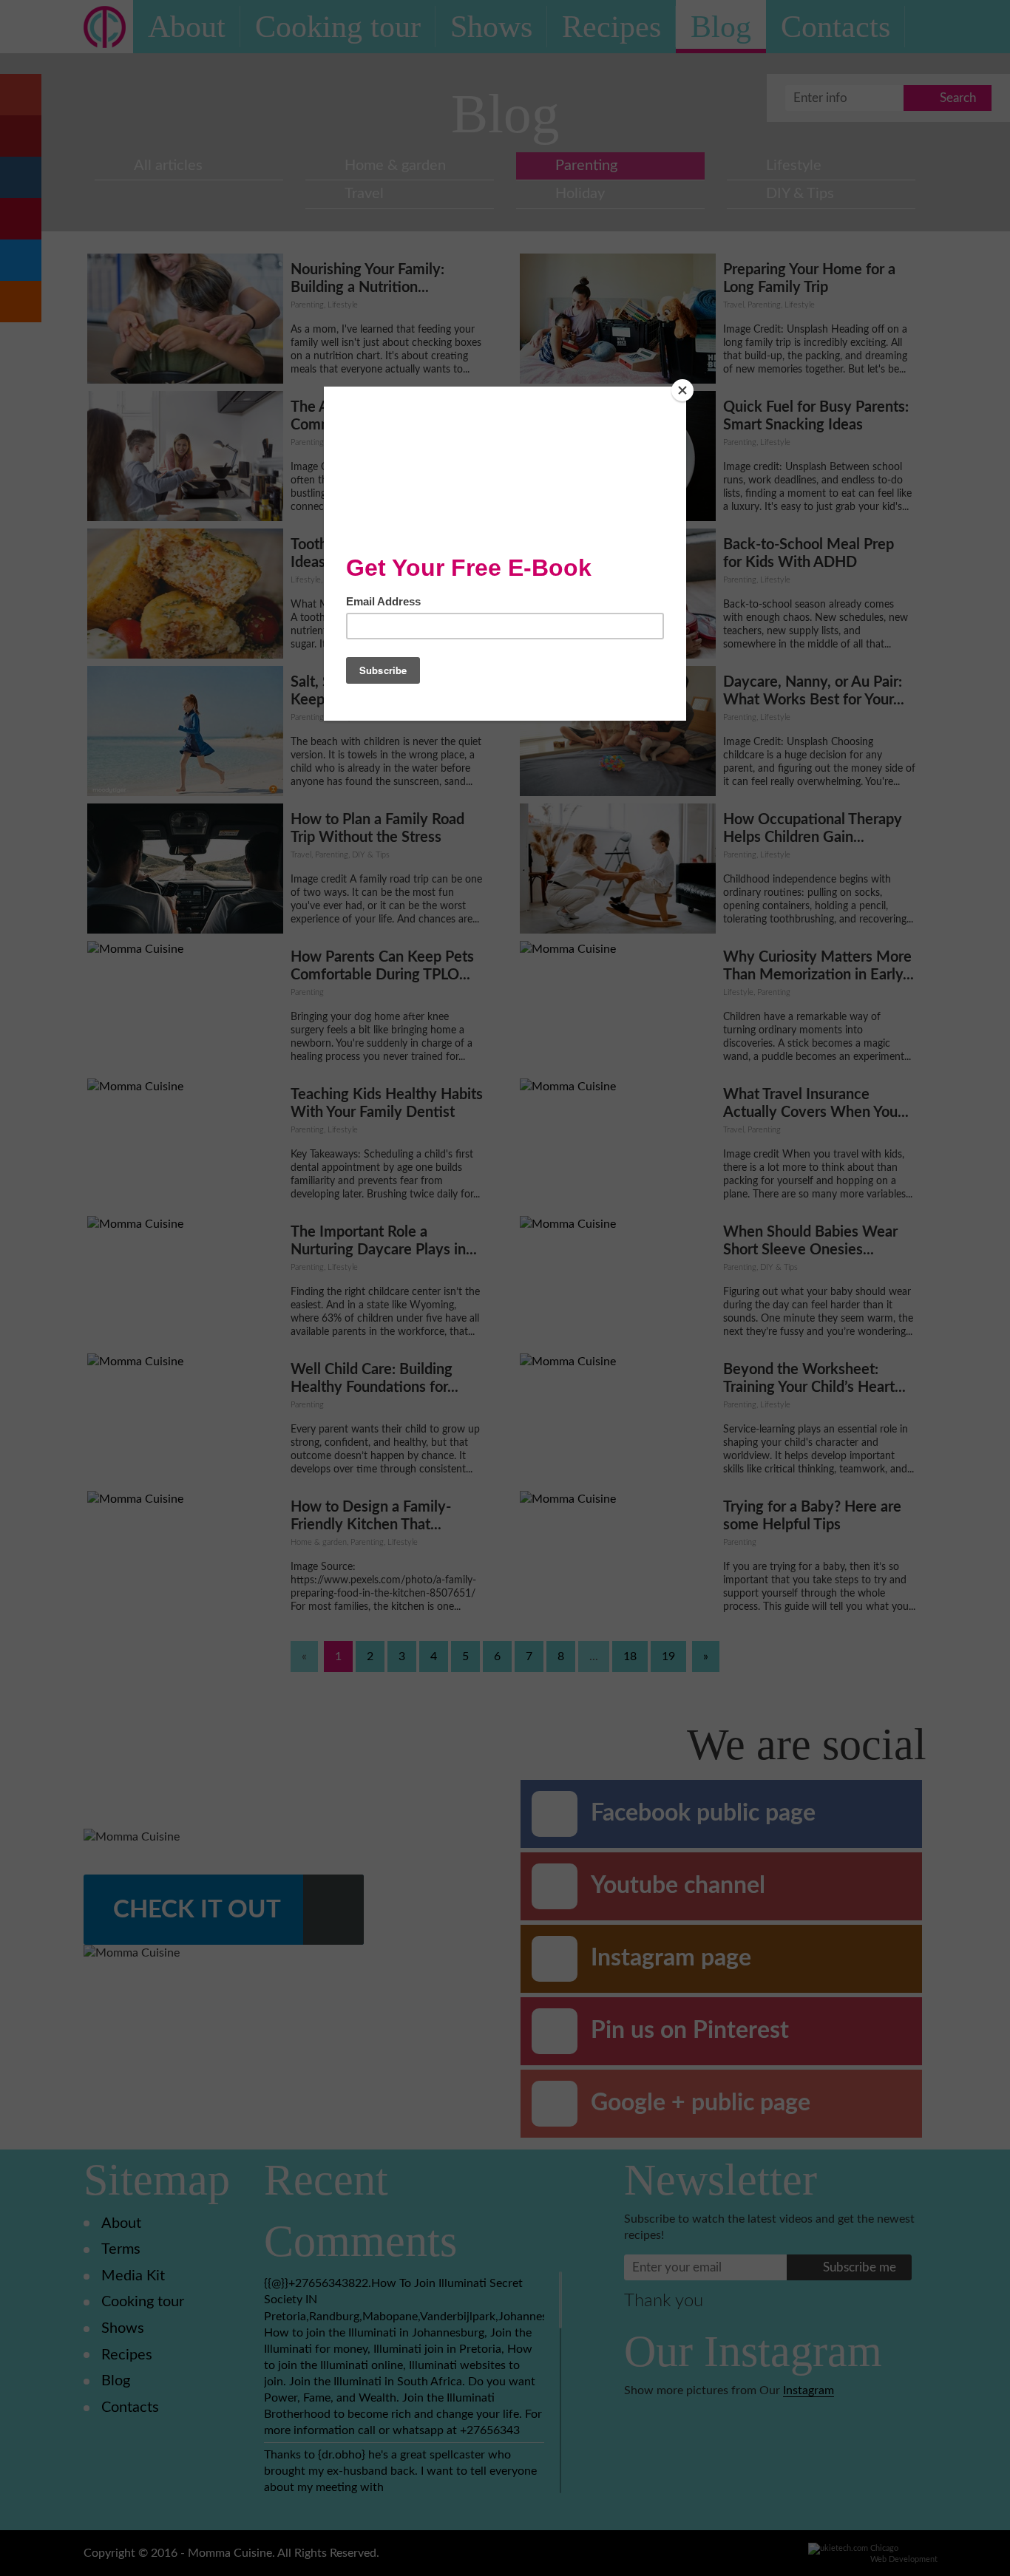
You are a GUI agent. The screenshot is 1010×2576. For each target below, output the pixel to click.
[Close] (682, 390)
